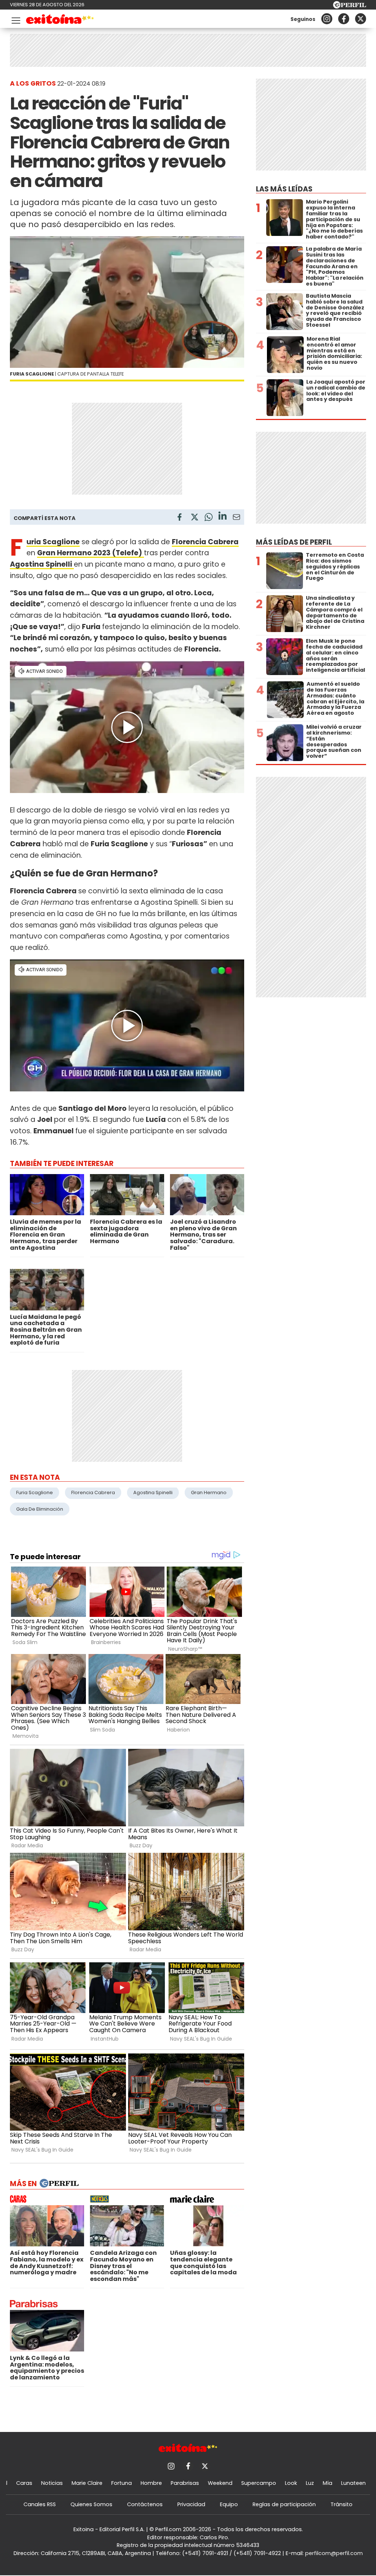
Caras (24, 2483)
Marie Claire (87, 2483)
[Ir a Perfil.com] (350, 6)
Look (291, 2483)
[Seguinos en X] (361, 19)
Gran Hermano (209, 1492)
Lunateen (353, 2483)
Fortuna (122, 2483)
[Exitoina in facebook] (344, 19)
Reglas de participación (284, 2504)
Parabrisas (185, 2483)
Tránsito (341, 2504)
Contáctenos (145, 2504)
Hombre (151, 2483)
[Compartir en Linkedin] (223, 517)
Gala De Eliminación (40, 1509)
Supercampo (259, 2483)
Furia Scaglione (35, 1492)
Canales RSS (40, 2504)
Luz (310, 2483)
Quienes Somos (91, 2504)
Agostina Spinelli (153, 1492)
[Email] (236, 518)
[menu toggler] (15, 19)
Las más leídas (284, 189)
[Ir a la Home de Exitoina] (60, 20)
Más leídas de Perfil (294, 542)
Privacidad (191, 2504)
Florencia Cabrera (93, 1492)
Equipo (229, 2504)
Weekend (220, 2483)
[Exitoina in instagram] (327, 19)
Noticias (52, 2483)
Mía (328, 2483)
